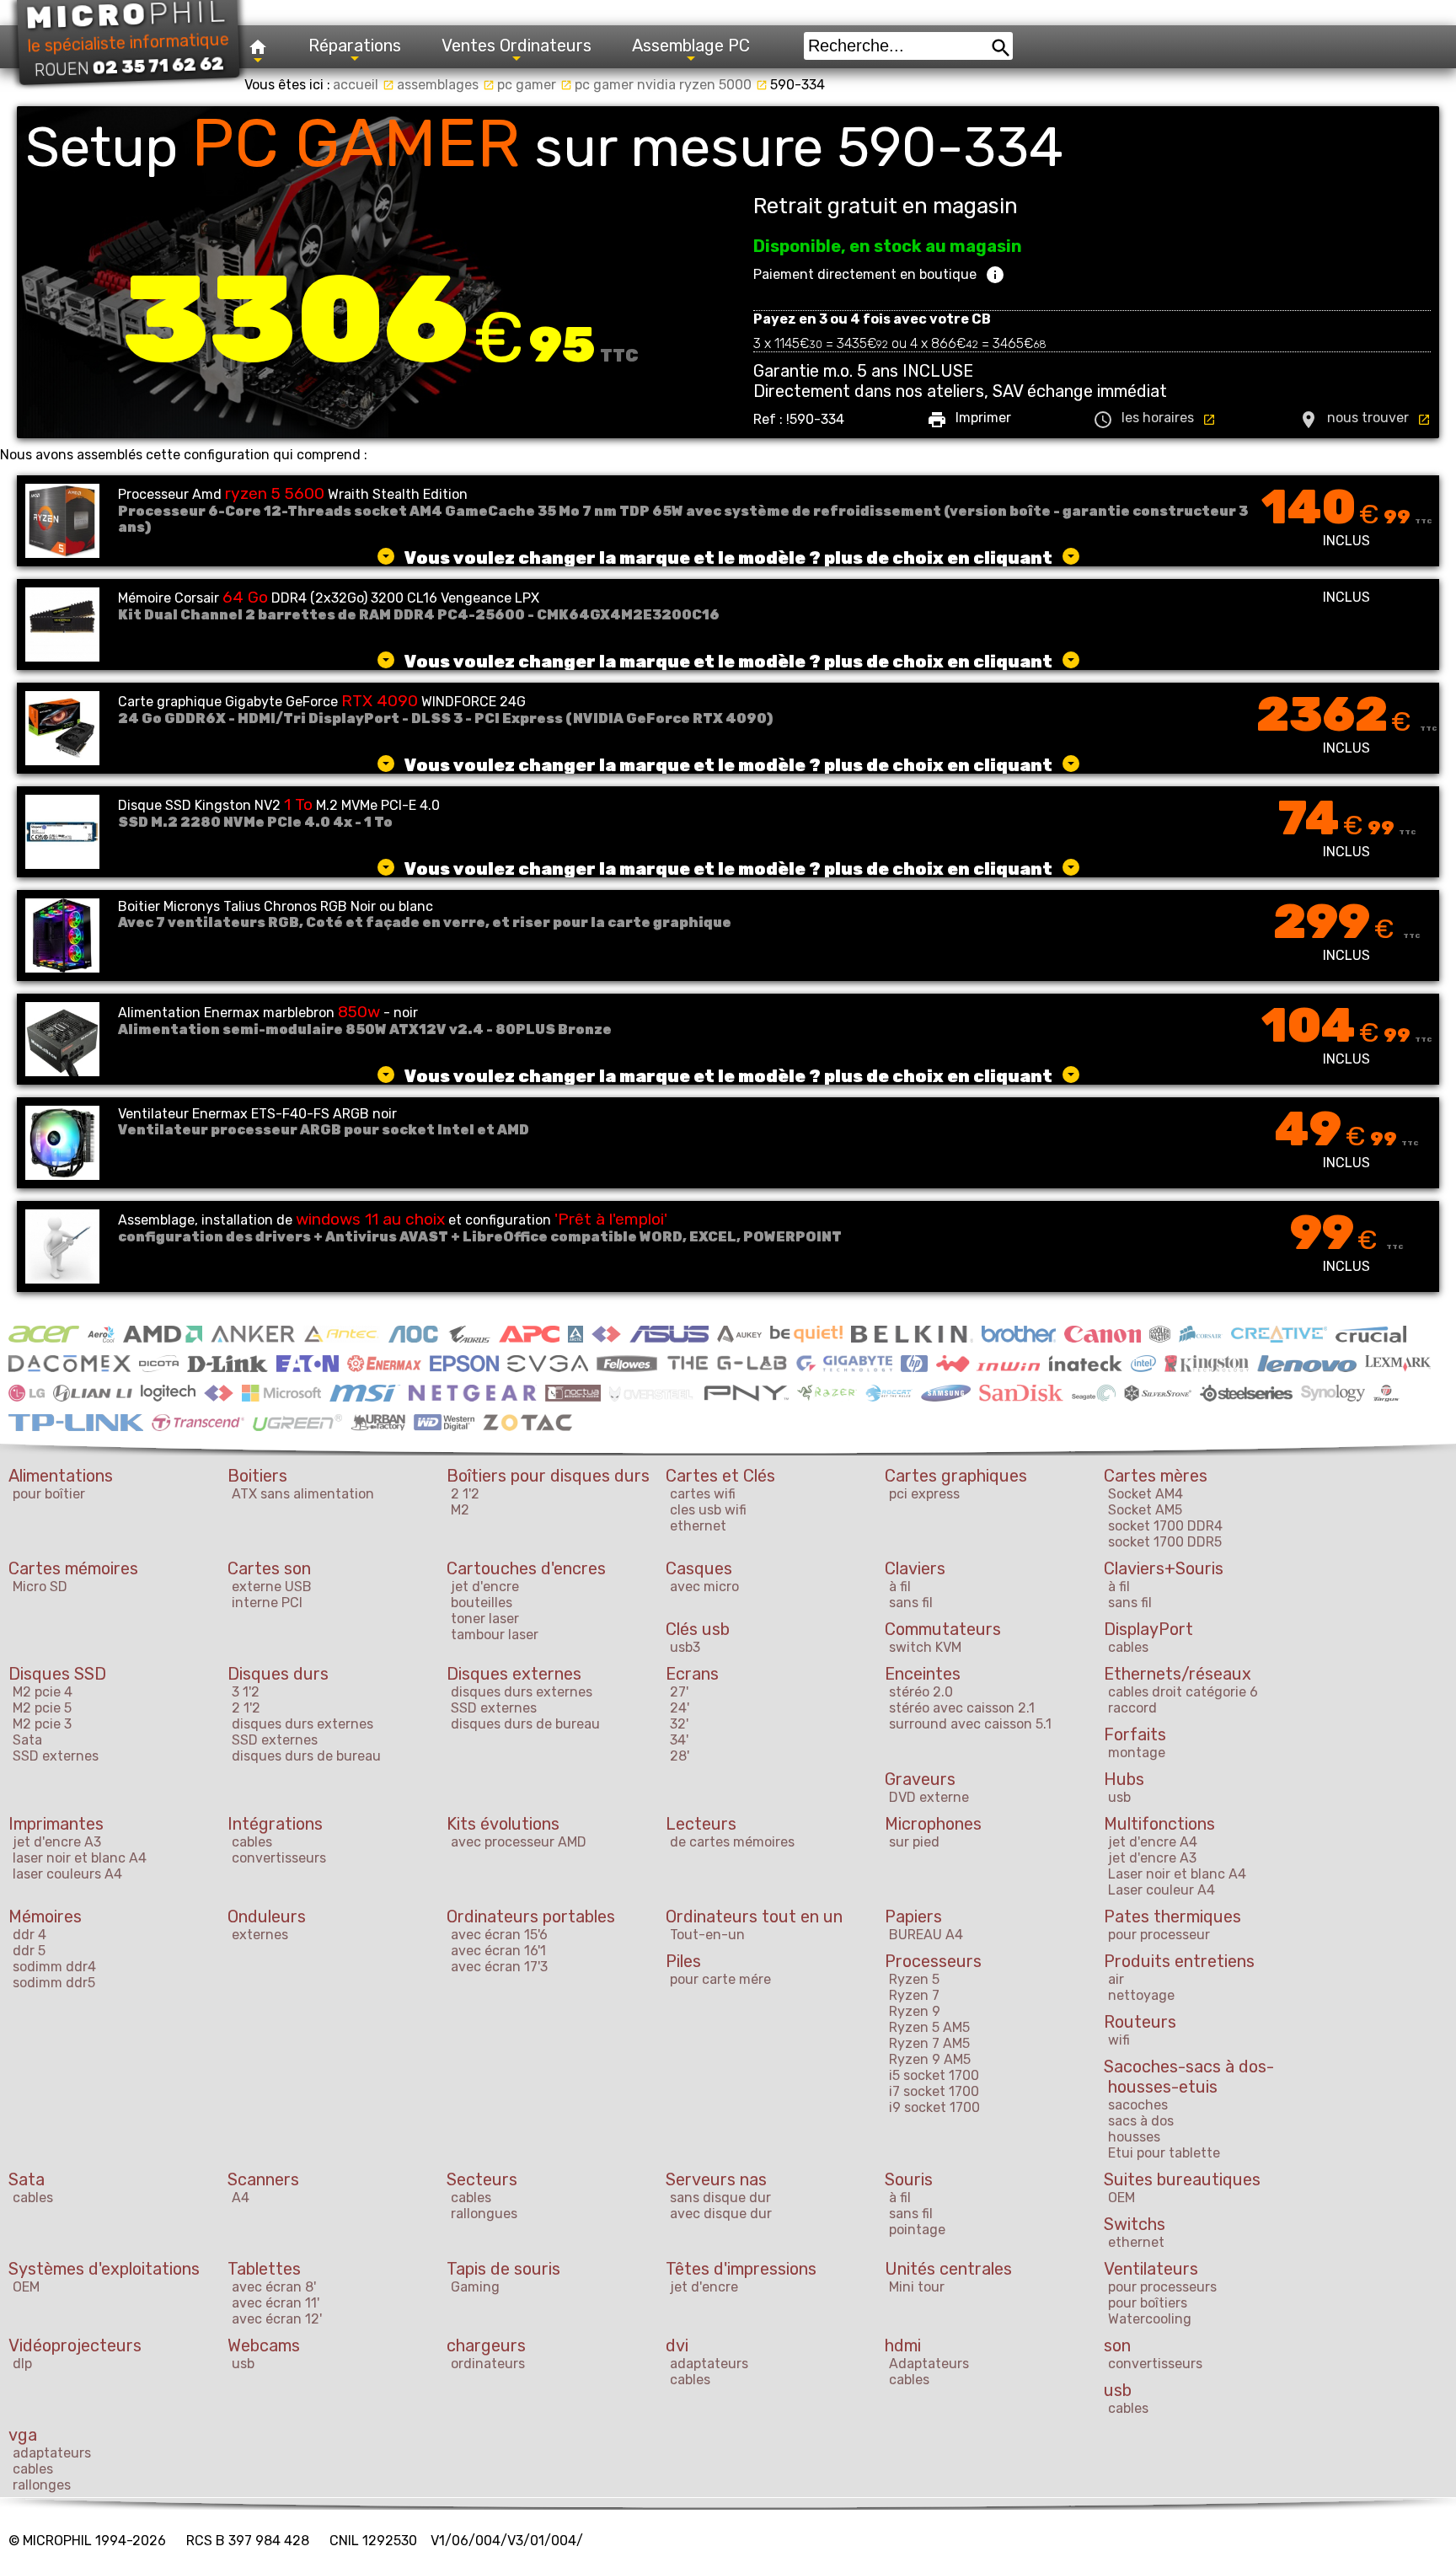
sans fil (911, 1603)
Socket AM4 (1146, 1494)
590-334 (798, 85)
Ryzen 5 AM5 (929, 2027)
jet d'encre (485, 1587)
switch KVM (925, 1647)
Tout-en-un (707, 1935)
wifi (1119, 2040)
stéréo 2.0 (921, 1692)
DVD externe (929, 1797)
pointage (917, 2230)
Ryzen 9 (915, 2011)
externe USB (272, 1587)
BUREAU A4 (926, 1935)
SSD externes (56, 1756)
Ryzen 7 (914, 1995)
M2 (460, 1510)
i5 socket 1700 (934, 2075)
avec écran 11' (276, 2303)
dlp (22, 2364)
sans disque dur (720, 2198)
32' (679, 1724)
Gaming (475, 2287)
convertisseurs (279, 1858)
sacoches (1138, 2105)
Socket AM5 (1145, 1510)
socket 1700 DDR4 (1165, 1526)
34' (679, 1740)
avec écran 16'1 (498, 1951)
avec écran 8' (274, 2287)
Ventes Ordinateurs (517, 46)
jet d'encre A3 (57, 1842)
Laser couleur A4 (1162, 1890)
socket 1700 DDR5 (1165, 1542)
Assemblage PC (691, 46)
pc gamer (535, 85)
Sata (27, 1740)
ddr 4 (29, 1935)
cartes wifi (703, 1494)
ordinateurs (488, 2364)
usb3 (685, 1647)
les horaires (1154, 420)
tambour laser (495, 1635)
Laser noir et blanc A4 (1177, 1874)
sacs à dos (1141, 2121)
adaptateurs (709, 2364)
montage (1137, 1753)
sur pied (914, 1842)
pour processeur (1159, 1935)
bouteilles (482, 1603)
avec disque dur (721, 2214)
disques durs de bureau (306, 1756)
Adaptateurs (929, 2364)
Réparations (355, 46)
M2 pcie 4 (43, 1692)
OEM (1121, 2198)
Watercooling (1150, 2319)
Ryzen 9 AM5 (930, 2059)
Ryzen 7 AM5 (929, 2043)
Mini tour (917, 2287)
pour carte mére (720, 1979)
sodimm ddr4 (54, 1967)
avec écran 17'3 (499, 1967)
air (1116, 1979)
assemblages (446, 85)
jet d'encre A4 (1153, 1842)
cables (1128, 1647)
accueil (364, 85)
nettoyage (1141, 1995)
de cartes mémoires (732, 1842)
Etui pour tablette (1164, 2153)
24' (680, 1708)
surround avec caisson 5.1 (970, 1724)
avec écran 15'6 (499, 1935)
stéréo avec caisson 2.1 (962, 1708)
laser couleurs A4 (67, 1874)
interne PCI (267, 1603)
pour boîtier (49, 1494)
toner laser (485, 1619)
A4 (241, 2198)
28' (680, 1756)
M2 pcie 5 (42, 1708)
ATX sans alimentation (303, 1494)
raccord (1132, 1708)
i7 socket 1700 (934, 2091)
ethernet (698, 1526)
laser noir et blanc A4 (80, 1858)
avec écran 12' (277, 2319)
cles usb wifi (708, 1510)
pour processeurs (1162, 2287)
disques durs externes (302, 1724)
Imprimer (969, 420)
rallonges (42, 2485)
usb (1119, 1797)
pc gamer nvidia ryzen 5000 (671, 85)
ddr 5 (29, 1951)
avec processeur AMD (519, 1842)
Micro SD (40, 1587)
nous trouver (1365, 420)
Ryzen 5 (914, 1979)
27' (679, 1692)
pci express (924, 1494)
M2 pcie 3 (42, 1724)
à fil (900, 1587)
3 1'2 (246, 1692)
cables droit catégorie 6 (1183, 1692)
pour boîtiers (1148, 2303)
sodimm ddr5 (54, 1983)
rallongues (484, 2214)
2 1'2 (465, 1494)
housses (1134, 2137)
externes (260, 1935)
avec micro (704, 1587)
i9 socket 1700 (934, 2107)
